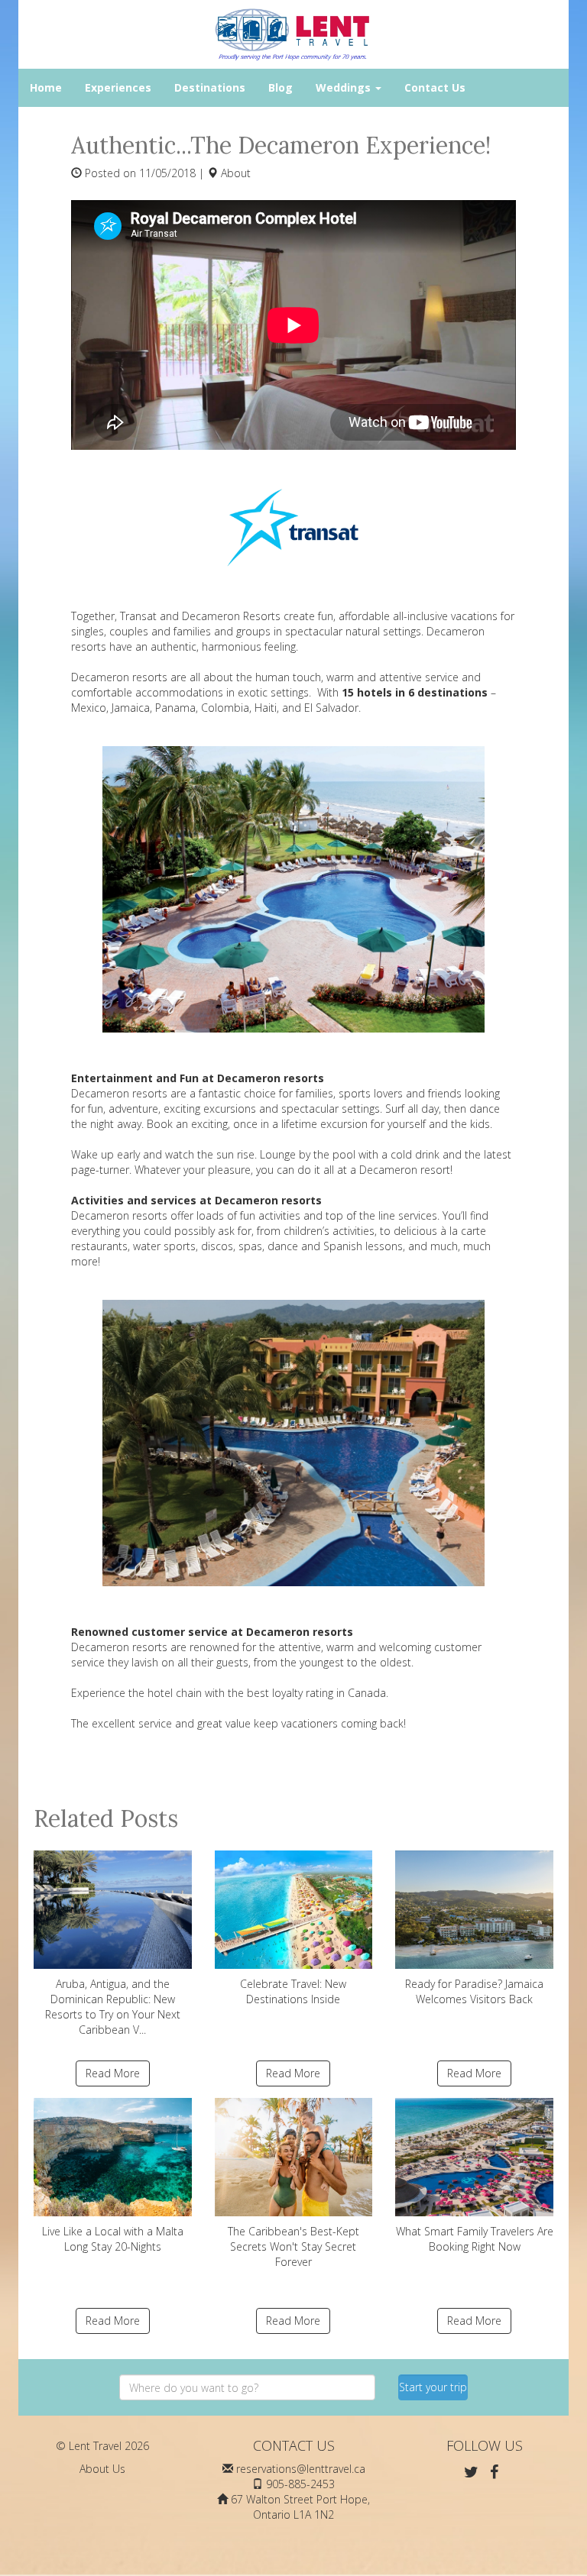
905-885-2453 (300, 2484)
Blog (281, 87)
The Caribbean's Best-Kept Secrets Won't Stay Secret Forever (293, 2246)
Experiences (118, 87)
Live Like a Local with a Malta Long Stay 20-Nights (113, 2239)
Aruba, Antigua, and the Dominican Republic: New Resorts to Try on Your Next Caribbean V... (113, 2007)
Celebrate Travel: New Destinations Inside (293, 1991)
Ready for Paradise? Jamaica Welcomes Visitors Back (474, 1991)
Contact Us (435, 87)
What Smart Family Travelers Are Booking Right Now (475, 2239)
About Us (102, 2469)
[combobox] (247, 2387)
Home (46, 87)
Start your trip (433, 2387)
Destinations (210, 87)
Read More (113, 2073)
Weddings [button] (345, 87)
